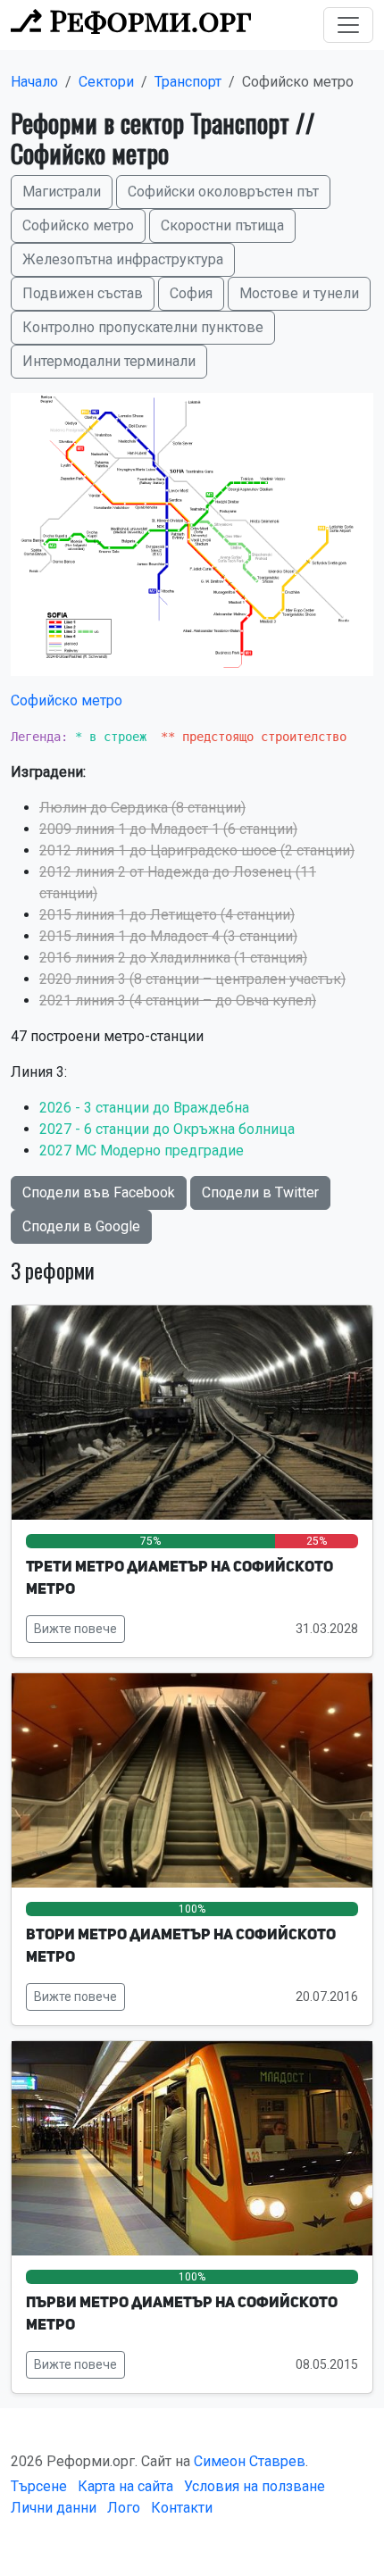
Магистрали (62, 192)
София (191, 293)
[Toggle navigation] (348, 25)
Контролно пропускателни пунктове (143, 327)
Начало (34, 82)
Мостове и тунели (299, 293)
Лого (124, 2508)
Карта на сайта (125, 2486)
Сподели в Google (81, 1226)
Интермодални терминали (109, 361)
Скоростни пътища (222, 225)
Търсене (39, 2486)
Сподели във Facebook (99, 1192)
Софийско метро (78, 225)
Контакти (182, 2508)
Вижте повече (75, 1629)
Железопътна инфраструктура (123, 259)
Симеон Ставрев (250, 2461)
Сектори (106, 82)
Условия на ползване (255, 2486)
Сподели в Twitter (260, 1192)
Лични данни (54, 2508)
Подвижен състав (83, 293)
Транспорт (188, 82)
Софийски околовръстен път (223, 192)
